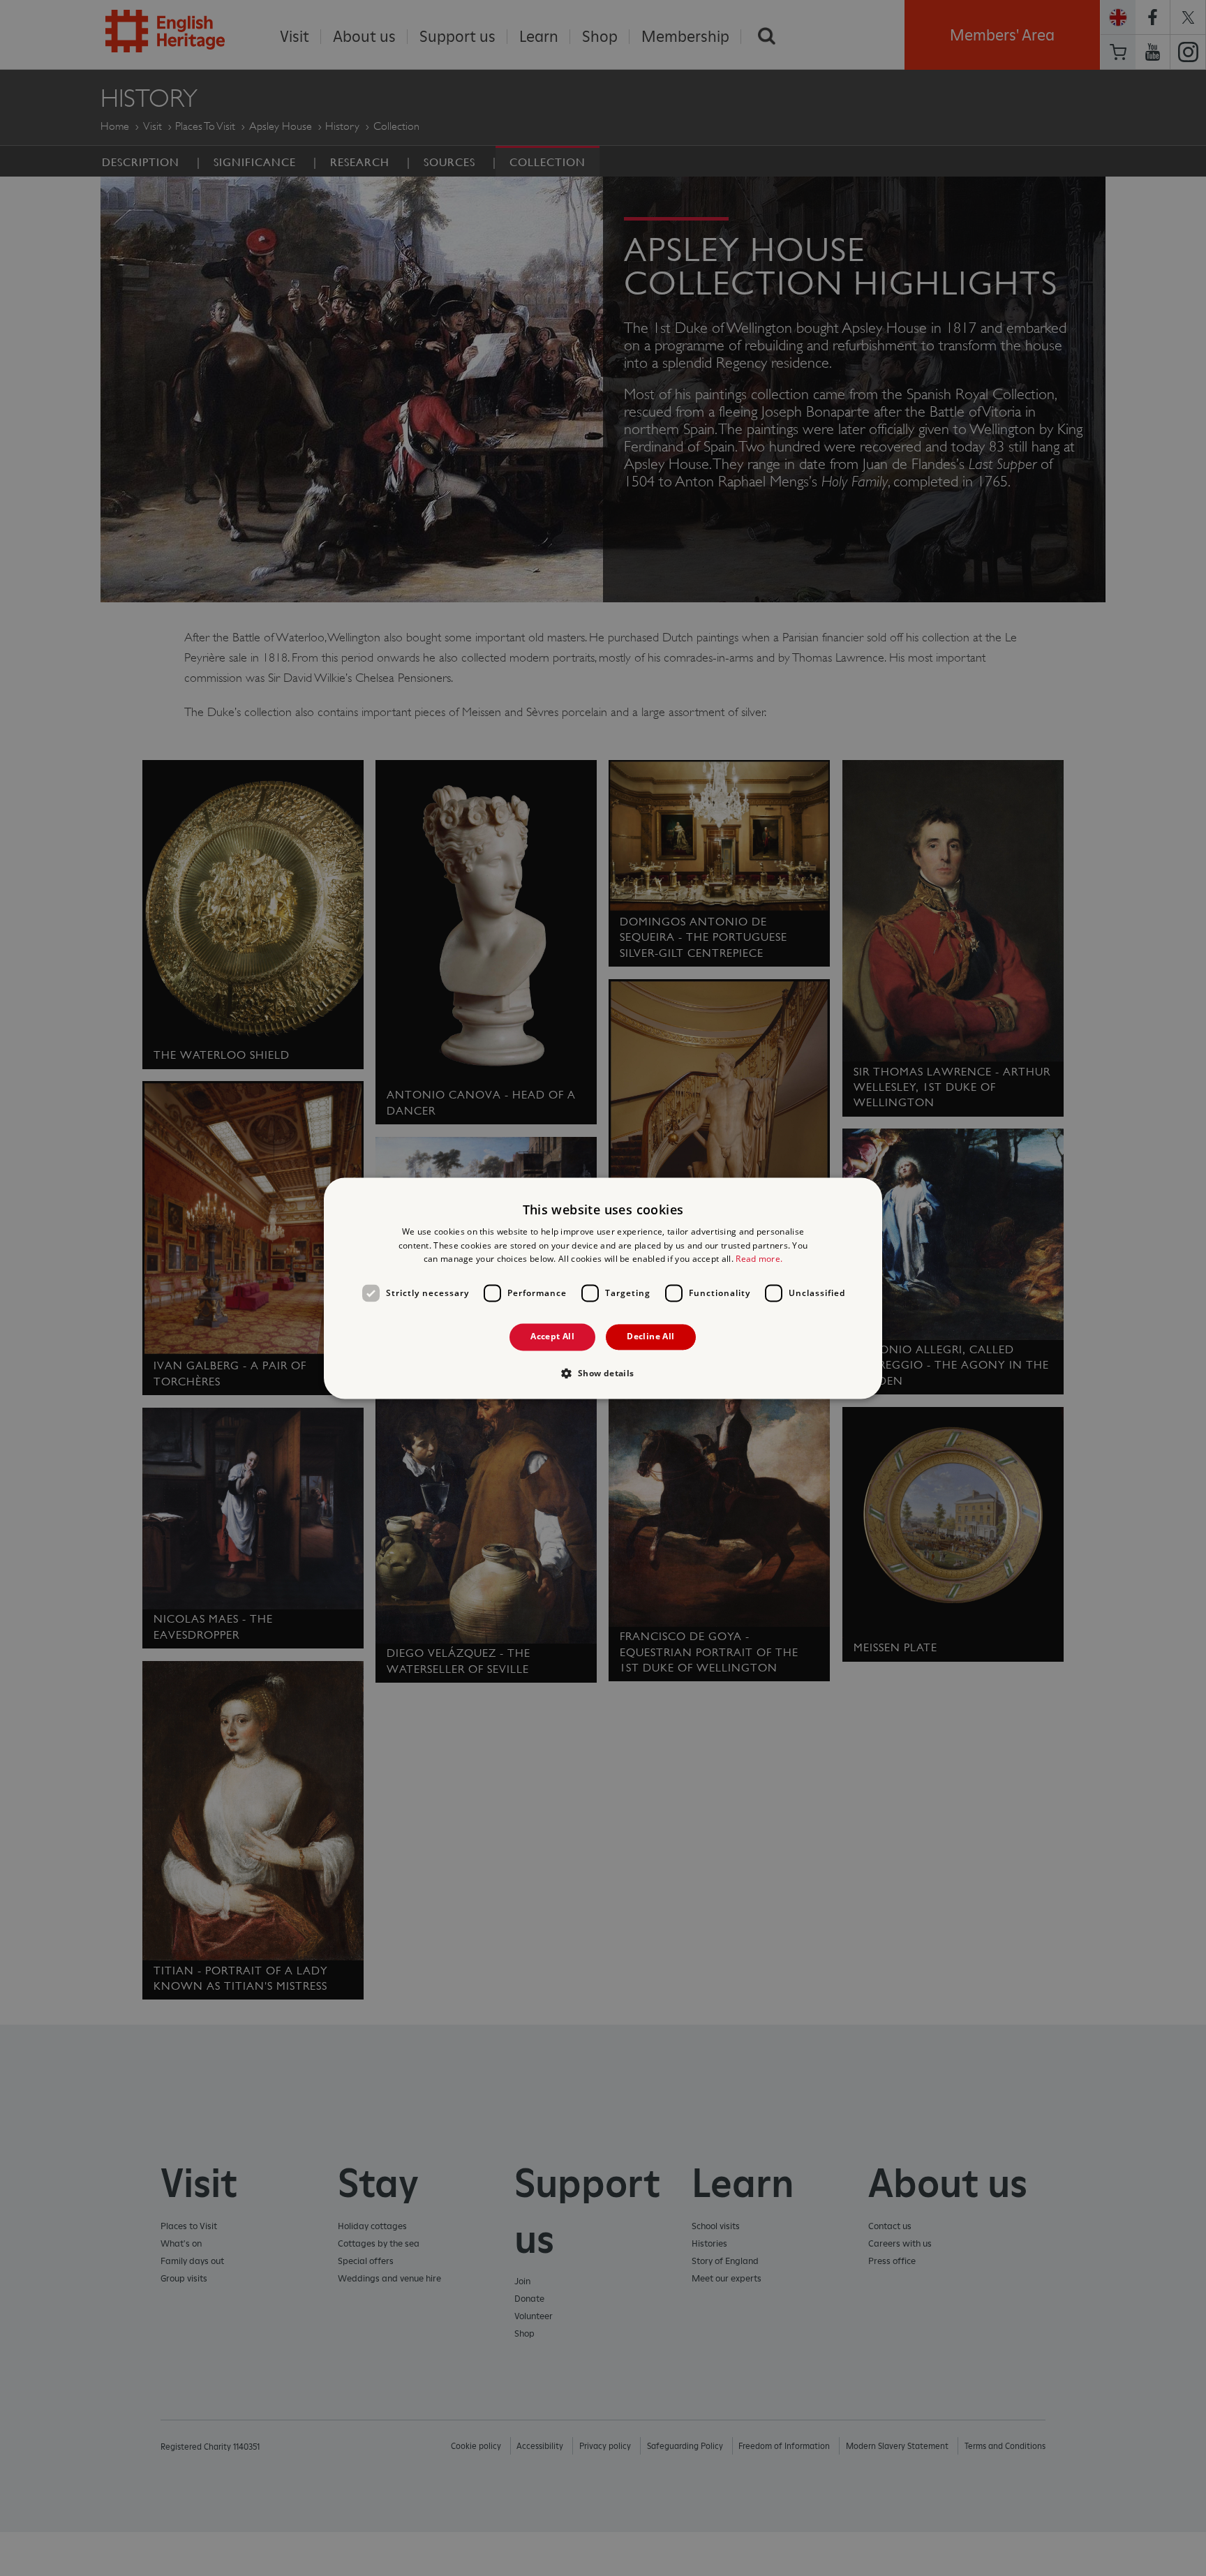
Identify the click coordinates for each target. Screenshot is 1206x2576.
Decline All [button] (650, 1337)
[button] (603, 1373)
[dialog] (603, 1288)
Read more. (759, 1259)
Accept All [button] (552, 1337)
